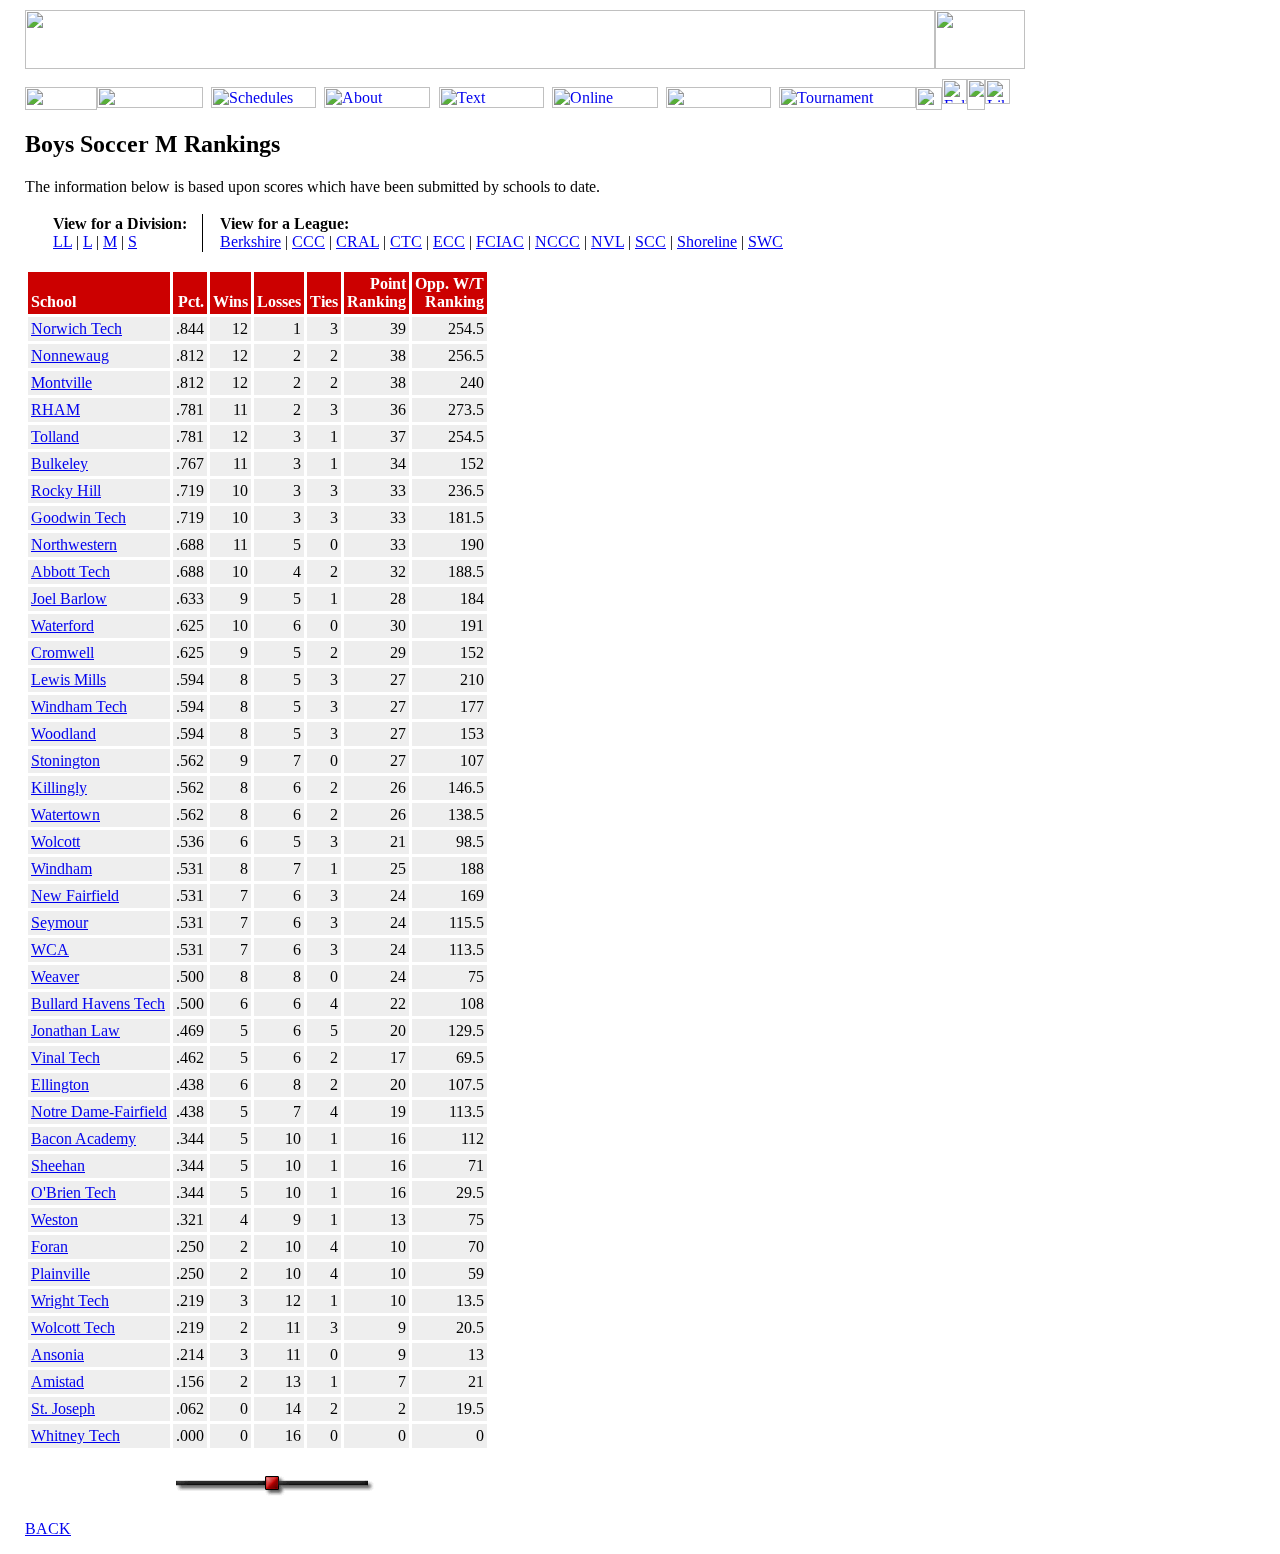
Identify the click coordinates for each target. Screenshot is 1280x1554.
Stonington (65, 760)
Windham (61, 868)
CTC (406, 241)
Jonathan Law (75, 1030)
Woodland (63, 733)
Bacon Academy (83, 1138)
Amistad (57, 1381)
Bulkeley (59, 463)
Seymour (59, 922)
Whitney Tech (75, 1435)
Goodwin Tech (78, 517)
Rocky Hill (66, 490)
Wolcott (55, 841)
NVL (607, 241)
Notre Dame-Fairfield (99, 1111)
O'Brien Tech (73, 1192)
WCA (50, 949)
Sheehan (58, 1165)
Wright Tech (70, 1300)
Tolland (55, 436)
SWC (765, 241)
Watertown (65, 814)
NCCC (557, 241)
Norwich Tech (76, 328)
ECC (449, 241)
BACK (48, 1528)
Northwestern (74, 544)
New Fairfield (75, 895)
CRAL (357, 241)
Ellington (60, 1084)
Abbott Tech (70, 571)
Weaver (55, 976)
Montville (61, 382)
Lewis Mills (68, 679)
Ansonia (57, 1354)
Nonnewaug (70, 355)
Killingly (59, 787)
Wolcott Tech (73, 1327)
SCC (650, 241)
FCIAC (500, 241)
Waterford (62, 625)
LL (62, 241)
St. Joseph (63, 1408)
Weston (54, 1219)
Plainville (60, 1273)
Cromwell (62, 652)
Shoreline (707, 241)
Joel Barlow (69, 598)
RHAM (55, 409)
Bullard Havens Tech (98, 1003)
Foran (49, 1246)
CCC (308, 241)
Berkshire (250, 241)
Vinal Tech (65, 1057)
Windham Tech (79, 706)
